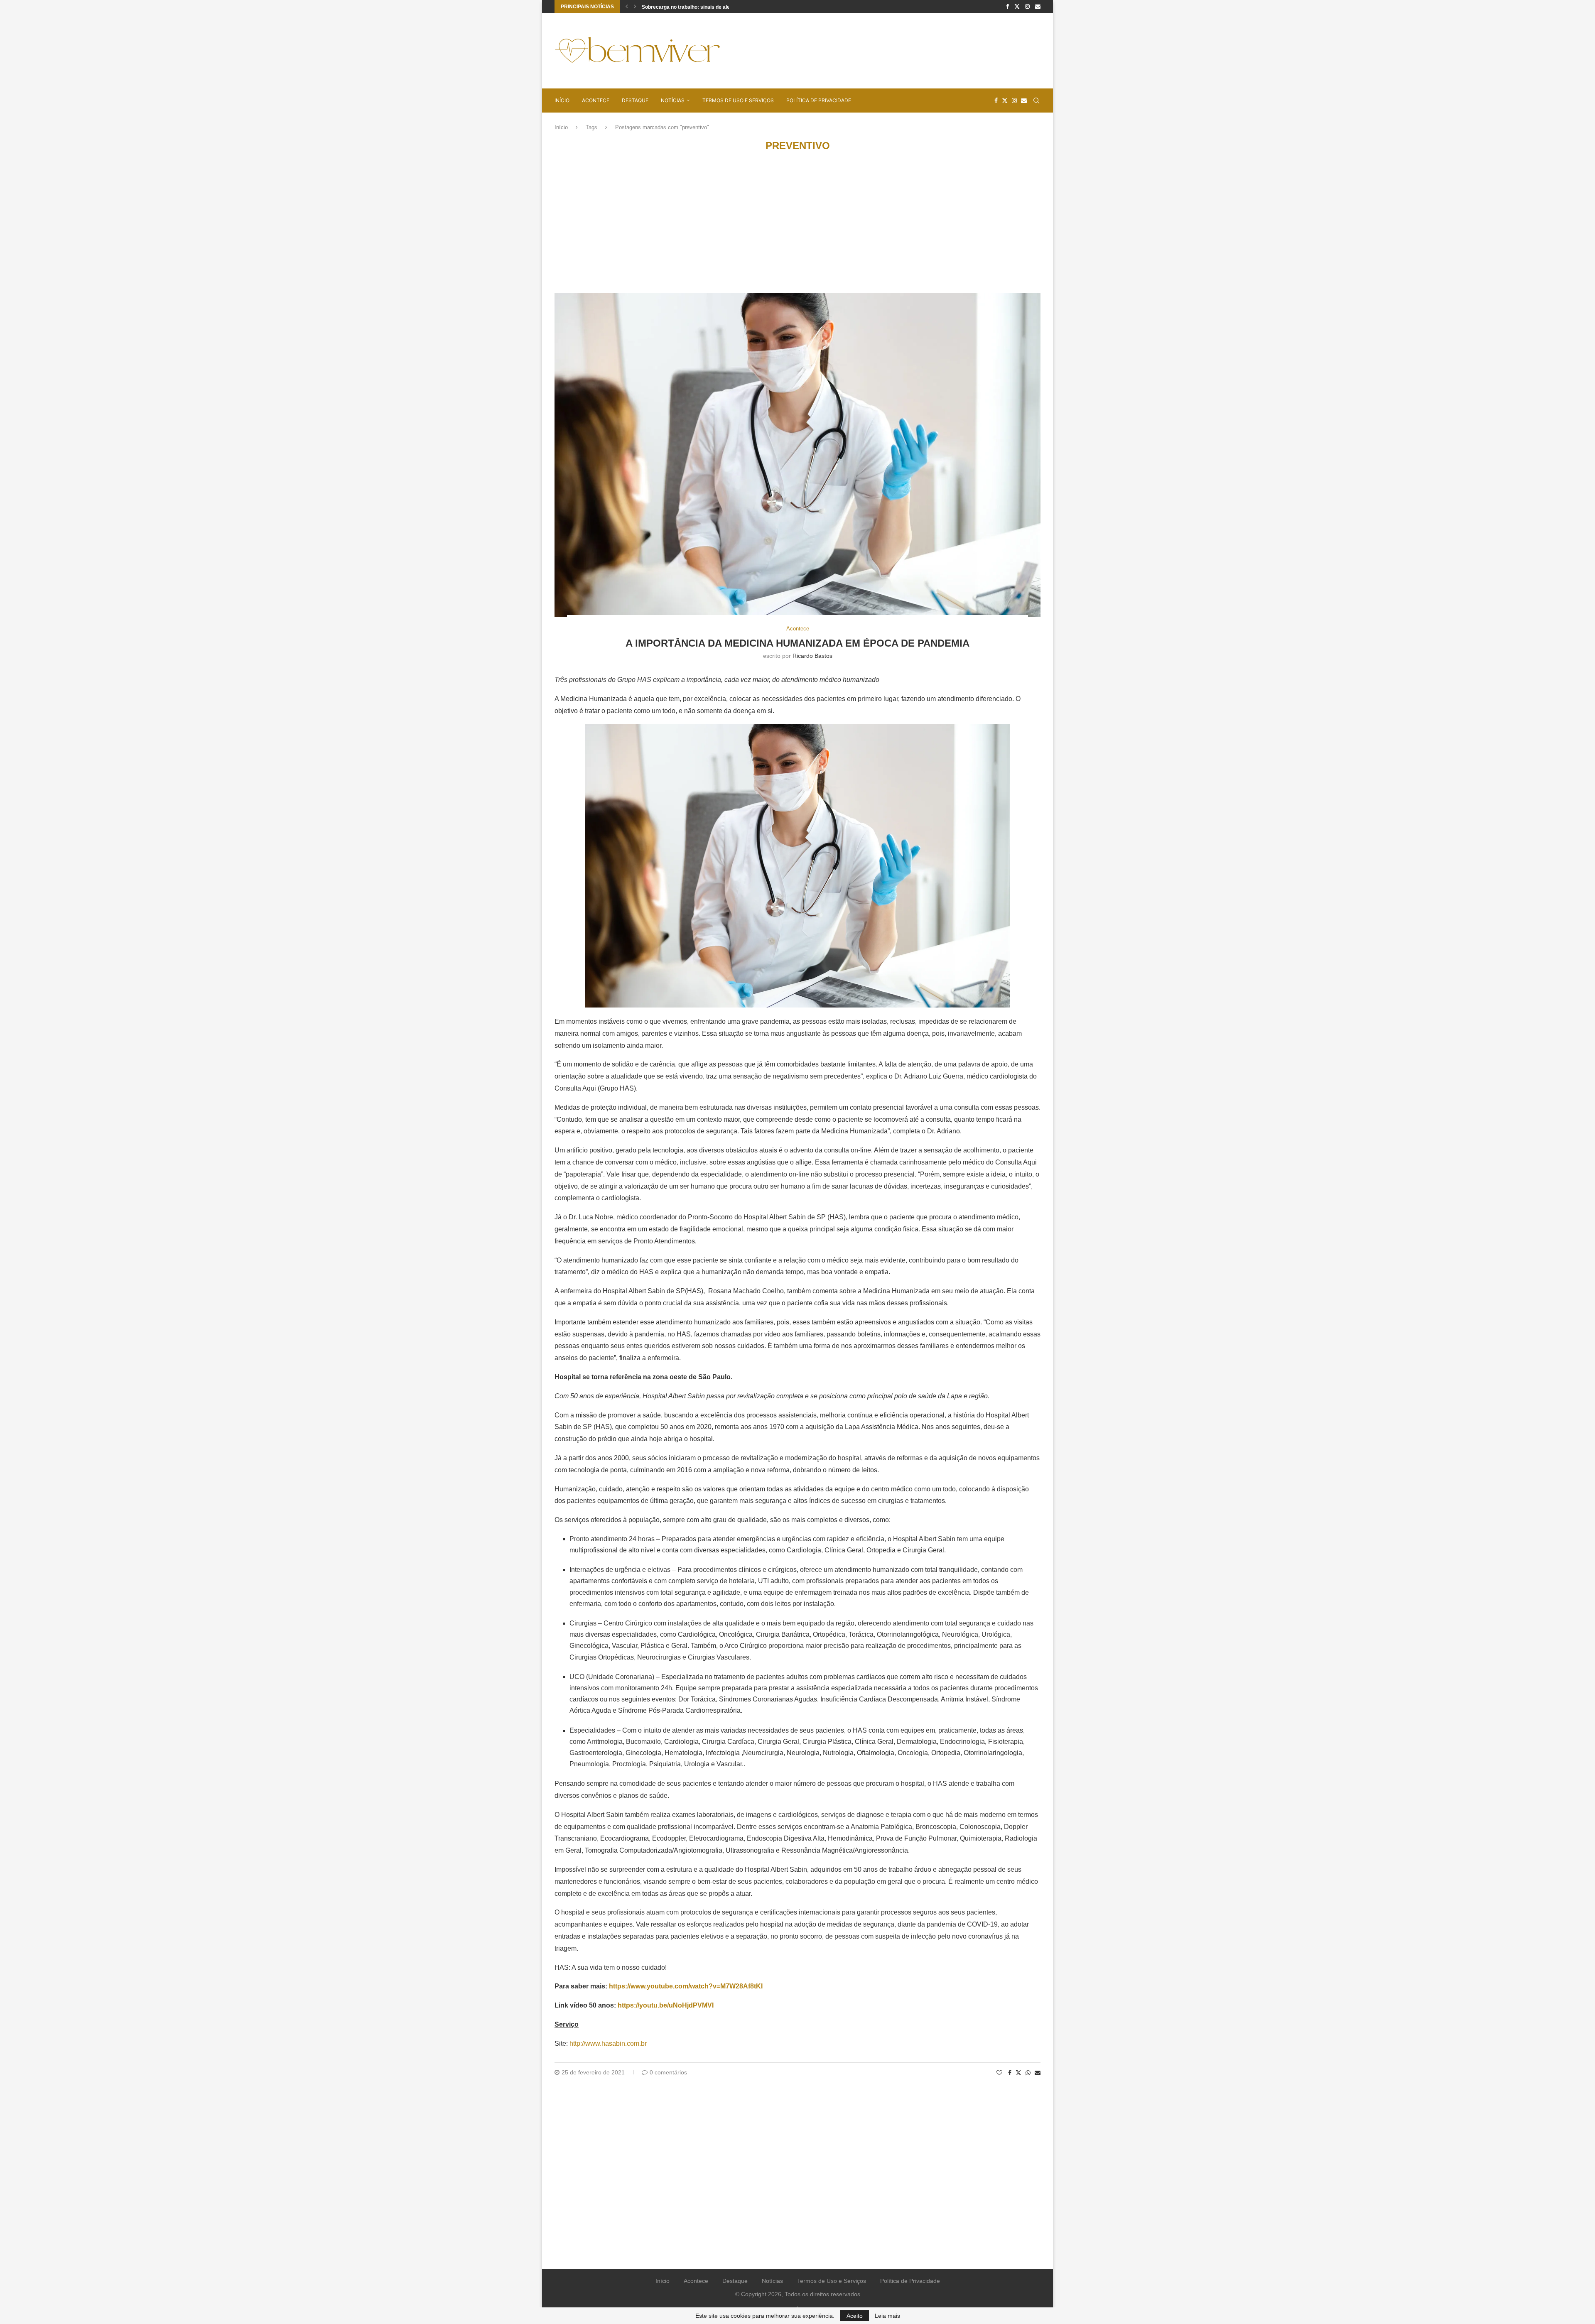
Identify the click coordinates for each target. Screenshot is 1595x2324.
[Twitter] (1017, 7)
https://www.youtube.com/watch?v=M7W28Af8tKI (686, 1986)
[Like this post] (999, 2073)
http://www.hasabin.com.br (608, 2043)
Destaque (635, 100)
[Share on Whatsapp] (1028, 2073)
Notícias (673, 100)
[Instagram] (1027, 7)
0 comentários (668, 2072)
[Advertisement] (889, 50)
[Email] (1038, 7)
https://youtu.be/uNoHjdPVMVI (666, 2005)
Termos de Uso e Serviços (738, 100)
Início (562, 100)
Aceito (855, 2316)
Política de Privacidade (819, 100)
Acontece (596, 100)
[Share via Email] (1038, 2073)
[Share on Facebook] (1010, 2073)
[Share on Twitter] (1018, 2073)
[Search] (1036, 101)
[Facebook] (1007, 7)
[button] (627, 7)
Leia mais (887, 2316)
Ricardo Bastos (812, 656)
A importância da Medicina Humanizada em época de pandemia (797, 643)
